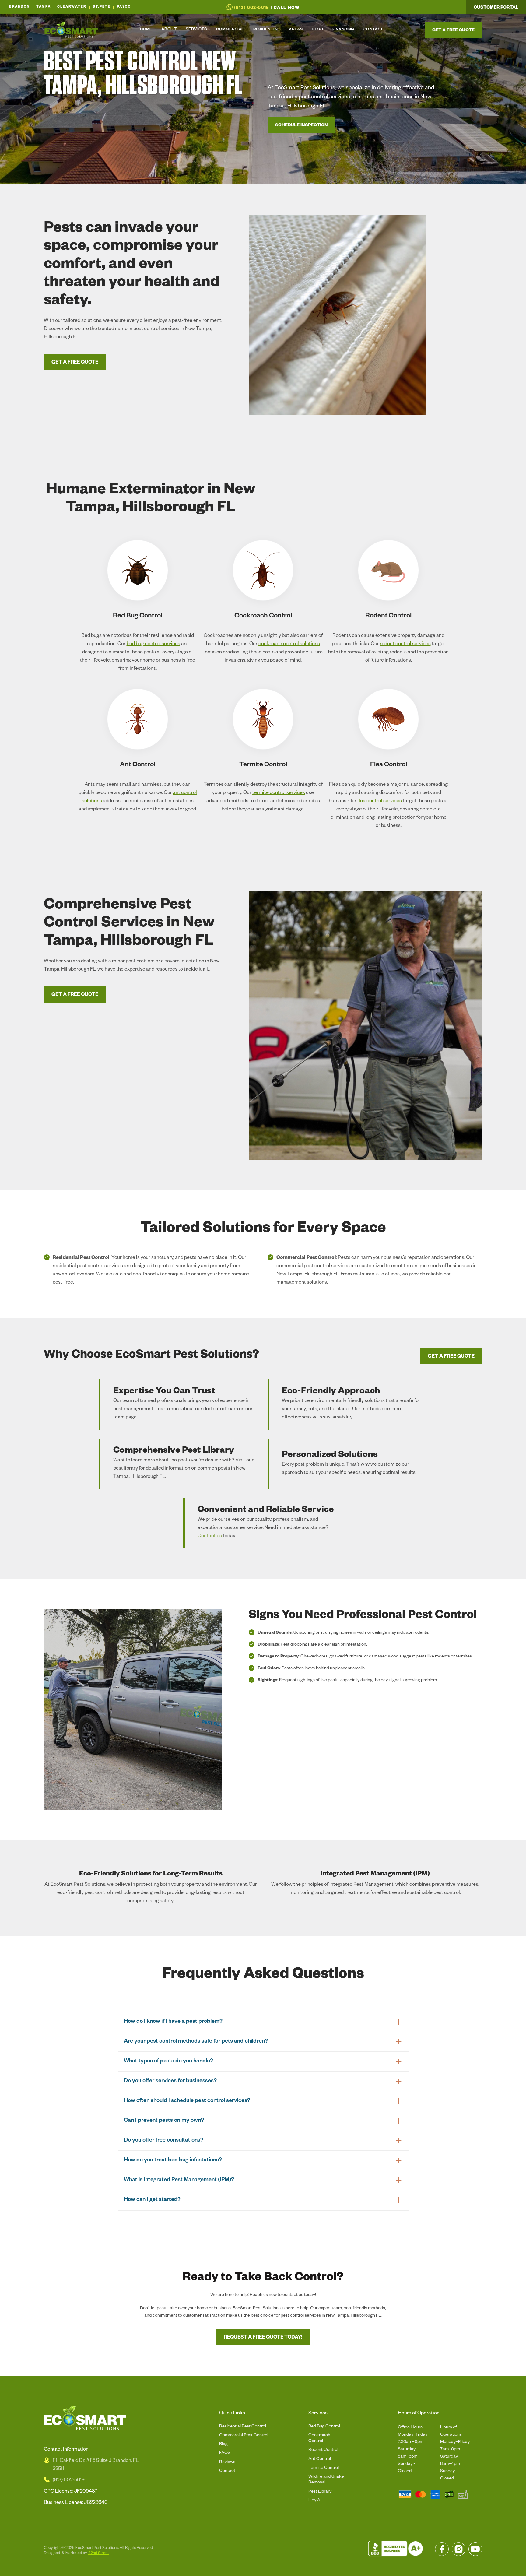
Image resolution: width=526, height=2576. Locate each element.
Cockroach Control (319, 2439)
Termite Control (324, 2468)
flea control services (380, 802)
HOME (146, 30)
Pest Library (320, 2492)
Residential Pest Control (243, 2427)
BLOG (317, 30)
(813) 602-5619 (69, 2481)
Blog (223, 2444)
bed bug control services (153, 645)
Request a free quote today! (263, 2338)
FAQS (225, 2453)
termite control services (279, 793)
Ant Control (320, 2459)
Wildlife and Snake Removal (326, 2480)
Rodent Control (323, 2450)
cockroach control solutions (289, 645)
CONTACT (373, 30)
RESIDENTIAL (267, 30)
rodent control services (405, 645)
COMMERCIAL (230, 30)
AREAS (296, 30)
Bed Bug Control (324, 2427)
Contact (227, 2471)
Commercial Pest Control (244, 2436)
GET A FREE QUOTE (75, 363)
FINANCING (343, 30)
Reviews (227, 2462)
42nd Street (98, 2553)
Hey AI (315, 2501)
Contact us (210, 1537)
